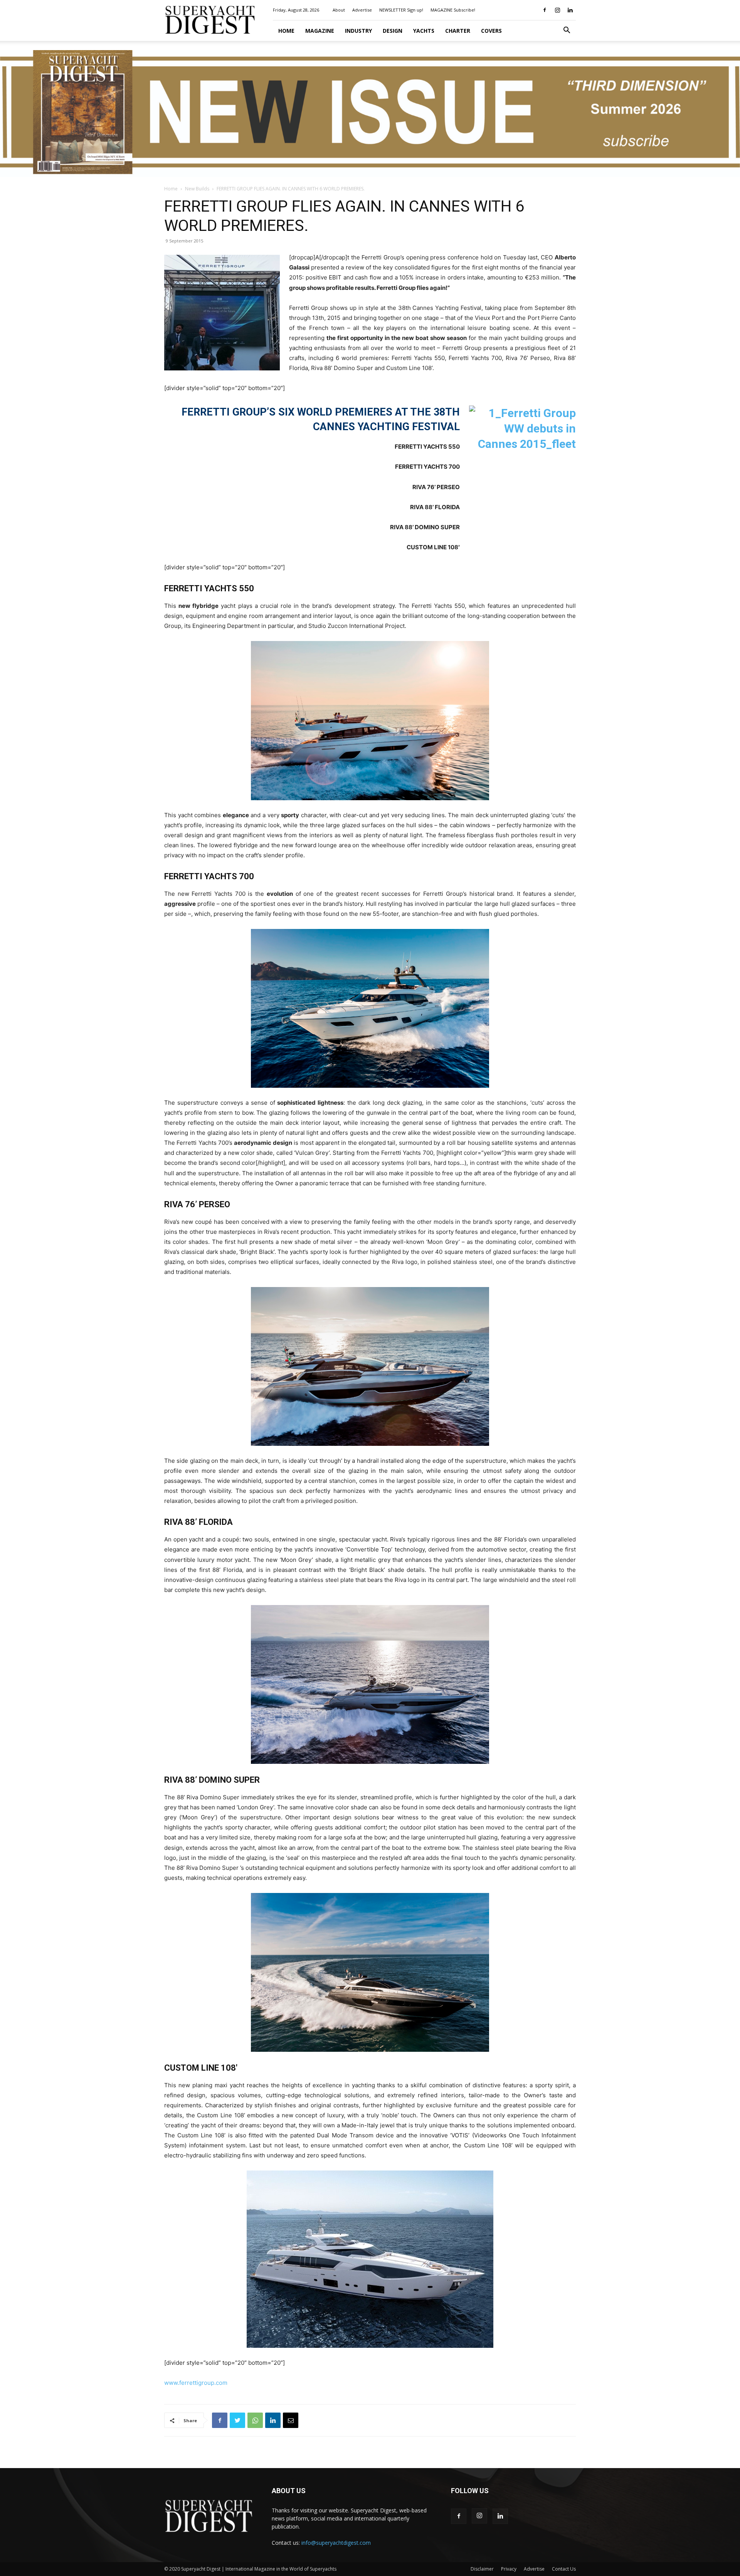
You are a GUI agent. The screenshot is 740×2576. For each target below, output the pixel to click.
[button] (567, 31)
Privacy (509, 2569)
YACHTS (424, 31)
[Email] (291, 2420)
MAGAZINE (320, 31)
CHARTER (458, 31)
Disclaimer (482, 2569)
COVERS (491, 31)
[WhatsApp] (255, 2420)
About (339, 10)
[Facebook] (545, 10)
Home (286, 31)
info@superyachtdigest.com (336, 2543)
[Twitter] (237, 2420)
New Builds (197, 189)
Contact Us (564, 2569)
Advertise (362, 10)
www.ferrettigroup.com (196, 2383)
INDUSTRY (358, 31)
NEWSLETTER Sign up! (401, 10)
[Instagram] (557, 10)
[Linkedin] (570, 10)
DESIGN (393, 31)
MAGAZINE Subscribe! (453, 10)
